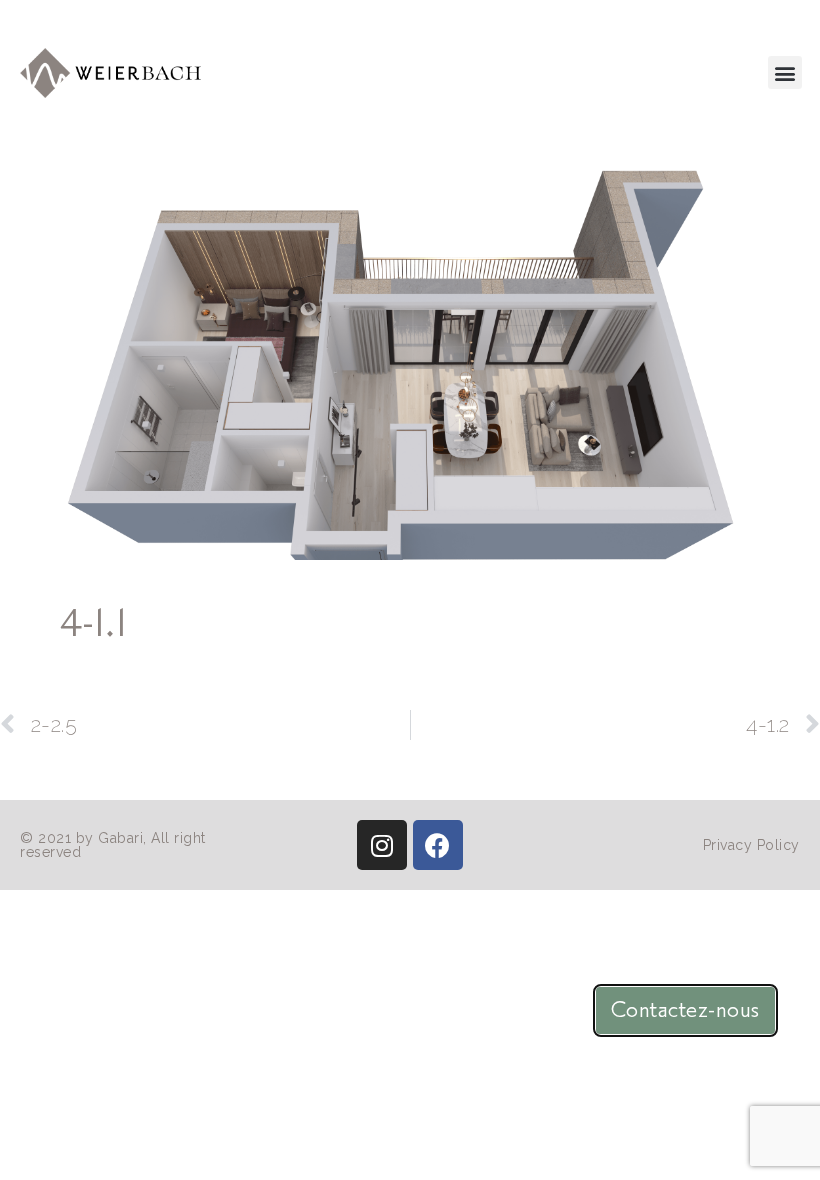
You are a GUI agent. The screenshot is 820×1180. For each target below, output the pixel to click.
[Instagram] (382, 845)
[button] (785, 72)
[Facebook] (438, 845)
